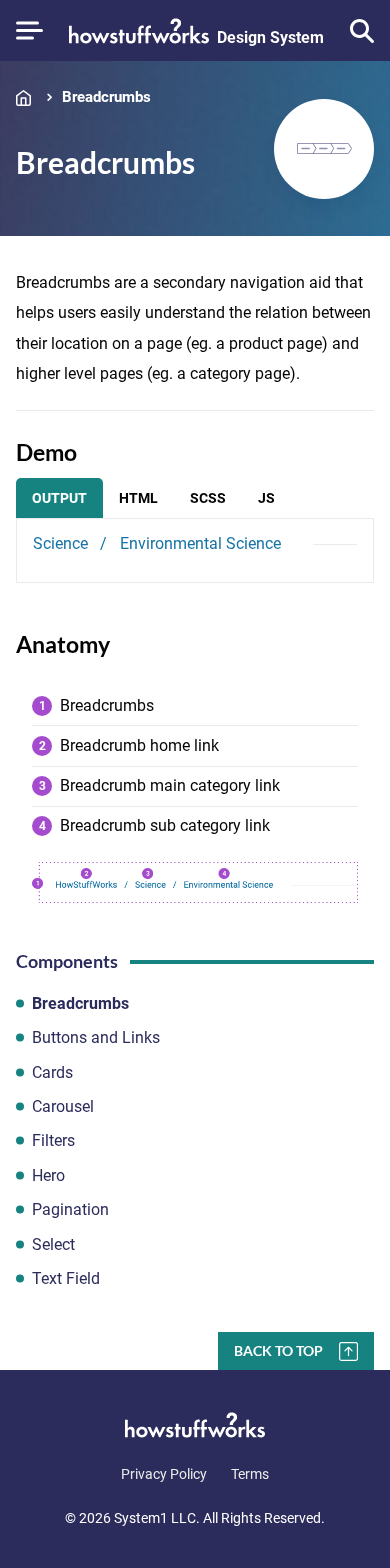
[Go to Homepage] (195, 1425)
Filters (53, 1140)
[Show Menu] (29, 30)
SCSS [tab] (208, 498)
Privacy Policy (164, 1474)
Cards (52, 1072)
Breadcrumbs (106, 97)
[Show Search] (362, 31)
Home (28, 97)
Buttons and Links (96, 1037)
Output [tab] (59, 498)
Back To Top (278, 1350)
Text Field (66, 1278)
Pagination (70, 1209)
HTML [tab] (138, 498)
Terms (250, 1474)
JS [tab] (266, 498)
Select (53, 1244)
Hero (48, 1175)
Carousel (63, 1106)
